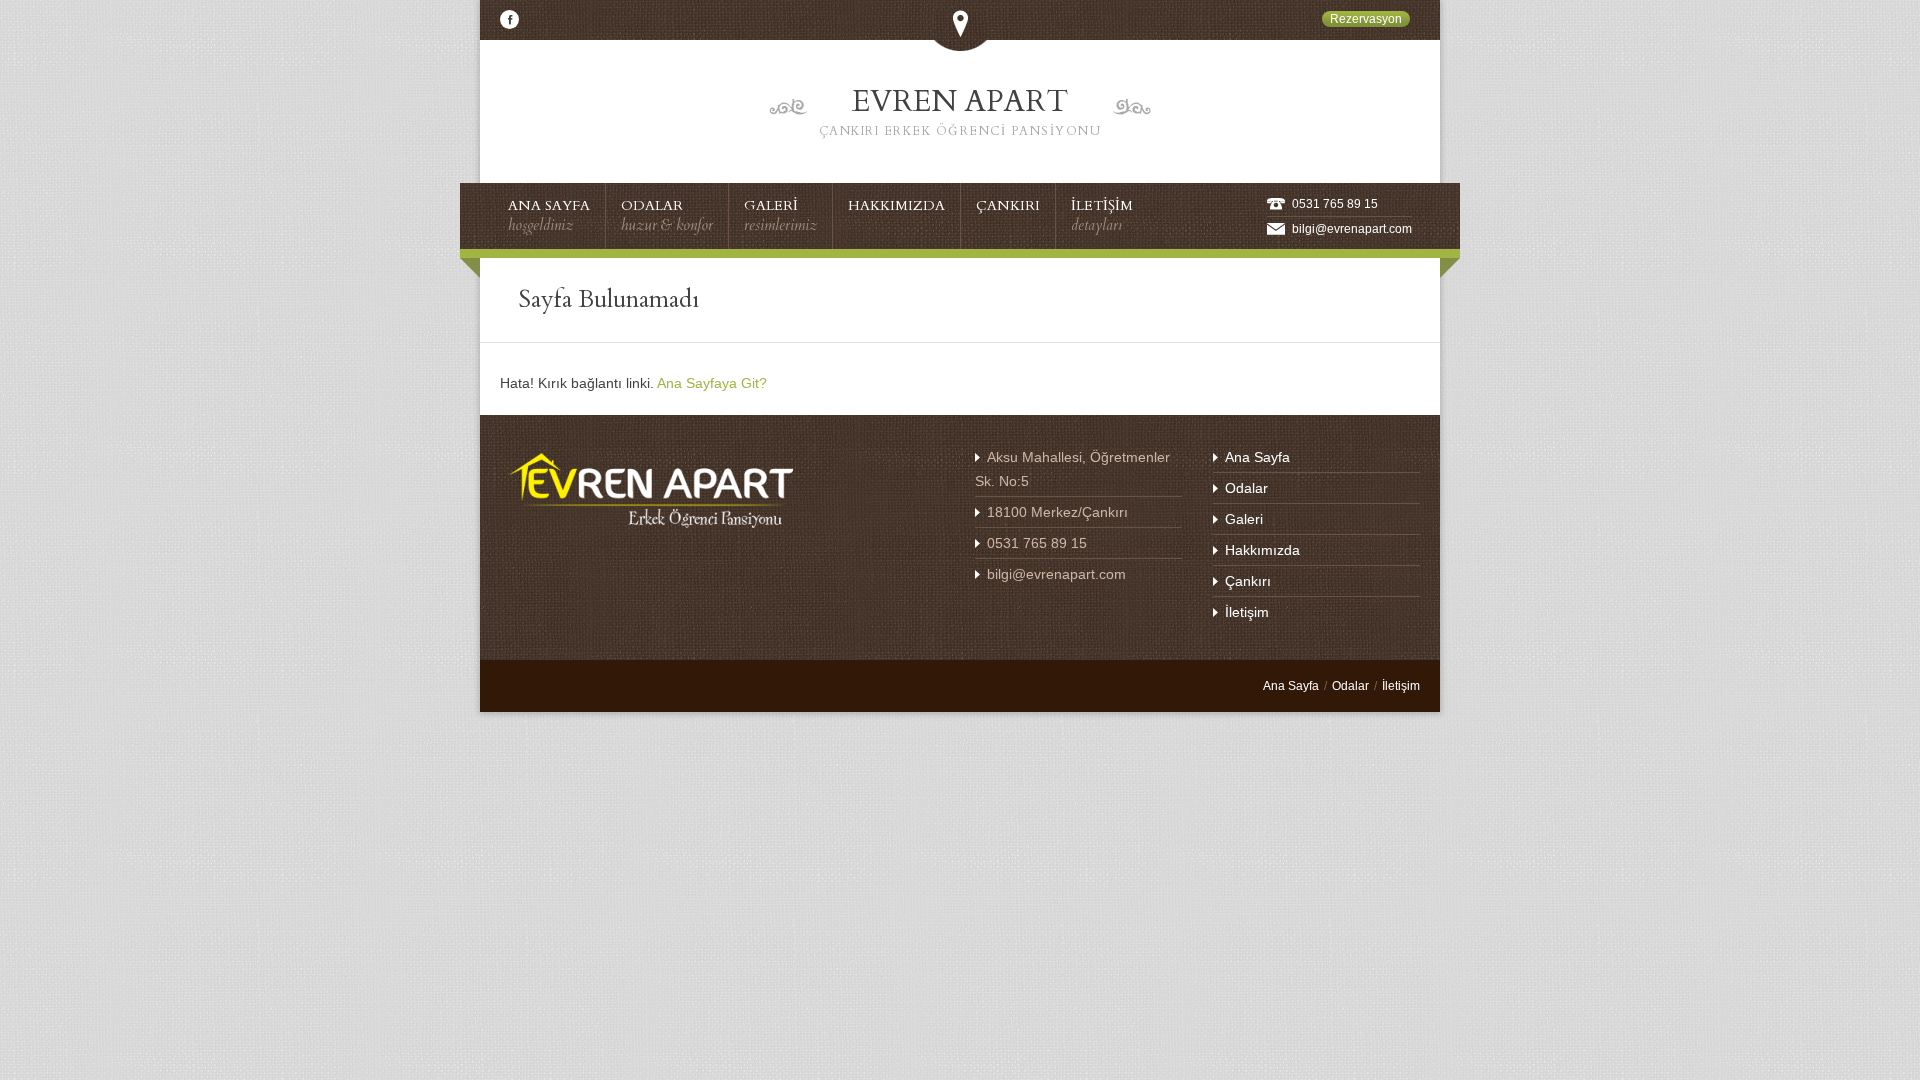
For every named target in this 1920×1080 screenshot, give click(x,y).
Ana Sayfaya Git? (712, 383)
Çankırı (1248, 581)
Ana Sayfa (1257, 457)
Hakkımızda (1262, 550)
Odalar (1246, 488)
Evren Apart (960, 110)
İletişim (1247, 612)
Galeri (1244, 519)
